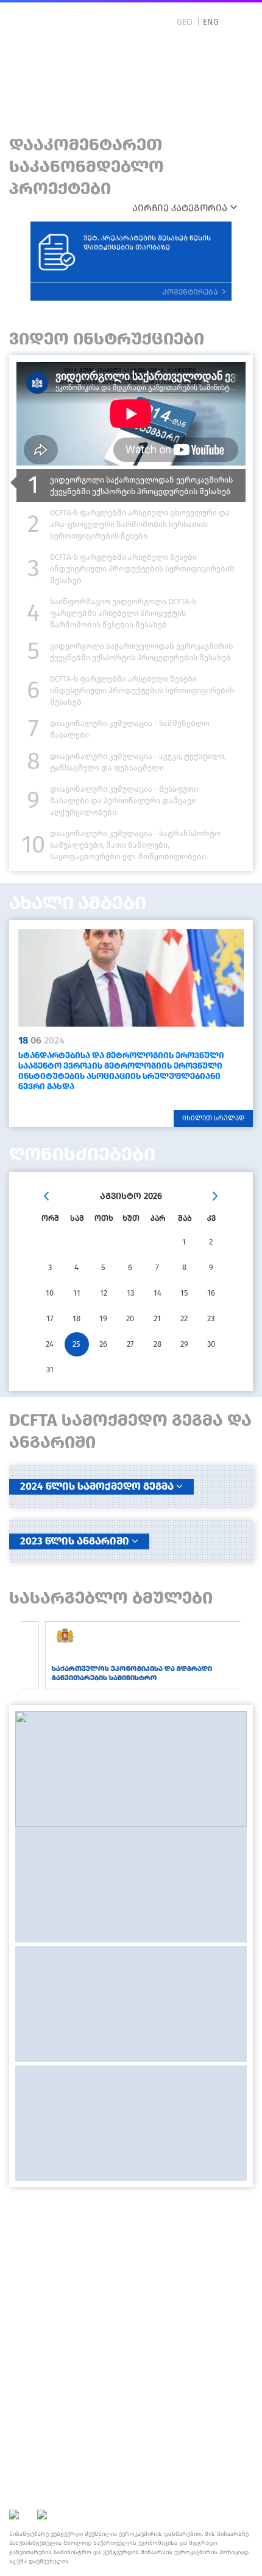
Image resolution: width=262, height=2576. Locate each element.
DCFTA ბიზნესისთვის (99, 81)
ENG (211, 22)
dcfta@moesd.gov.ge (131, 2442)
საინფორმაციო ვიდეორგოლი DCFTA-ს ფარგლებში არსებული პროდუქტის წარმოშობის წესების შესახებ (123, 613)
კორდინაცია (131, 2274)
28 (158, 1344)
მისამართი (131, 2362)
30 (211, 1344)
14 (158, 1293)
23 (211, 1318)
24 (50, 1344)
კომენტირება (191, 292)
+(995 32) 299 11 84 (131, 2418)
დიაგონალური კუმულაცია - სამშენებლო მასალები (130, 729)
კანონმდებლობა (131, 2290)
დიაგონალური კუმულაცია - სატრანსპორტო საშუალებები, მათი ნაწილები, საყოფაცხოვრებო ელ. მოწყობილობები (135, 845)
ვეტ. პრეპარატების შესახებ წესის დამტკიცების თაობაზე (147, 243)
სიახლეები (131, 2226)
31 (50, 1370)
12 (104, 1293)
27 (130, 1344)
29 (184, 1344)
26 (103, 1344)
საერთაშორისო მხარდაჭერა (131, 2305)
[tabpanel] (131, 1024)
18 (76, 1318)
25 (76, 1344)
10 (50, 1293)
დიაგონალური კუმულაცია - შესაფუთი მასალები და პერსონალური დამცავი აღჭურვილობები (124, 801)
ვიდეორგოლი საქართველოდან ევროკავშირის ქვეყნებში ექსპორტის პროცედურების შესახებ (141, 486)
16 (211, 1293)
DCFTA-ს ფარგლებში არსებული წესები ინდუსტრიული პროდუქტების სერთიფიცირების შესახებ (142, 569)
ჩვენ (131, 2211)
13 (130, 1293)
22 (184, 1318)
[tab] (131, 486)
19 (103, 1318)
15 (184, 1293)
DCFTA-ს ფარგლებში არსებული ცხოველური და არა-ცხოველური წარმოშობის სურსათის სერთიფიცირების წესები (140, 524)
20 (130, 1318)
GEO (185, 22)
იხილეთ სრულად (213, 1118)
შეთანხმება (131, 2242)
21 (157, 1318)
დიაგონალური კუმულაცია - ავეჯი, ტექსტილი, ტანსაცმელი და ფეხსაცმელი (138, 762)
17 (50, 1318)
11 (77, 1293)
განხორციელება (131, 2258)
